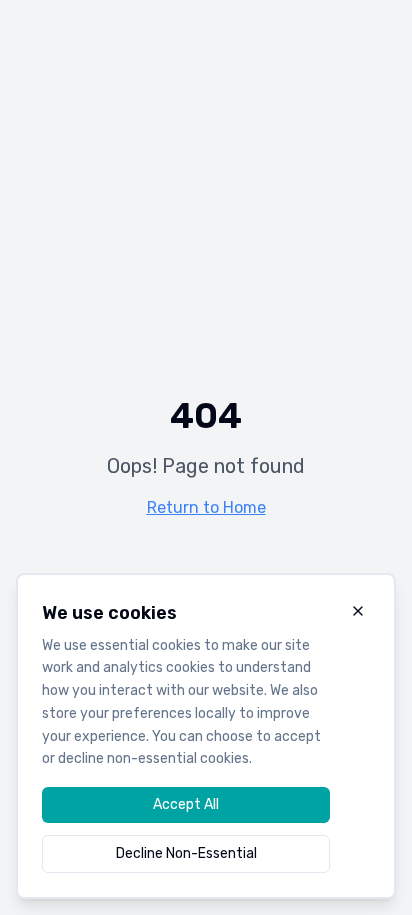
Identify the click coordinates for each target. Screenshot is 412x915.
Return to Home (206, 507)
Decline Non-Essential (186, 853)
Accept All (186, 804)
